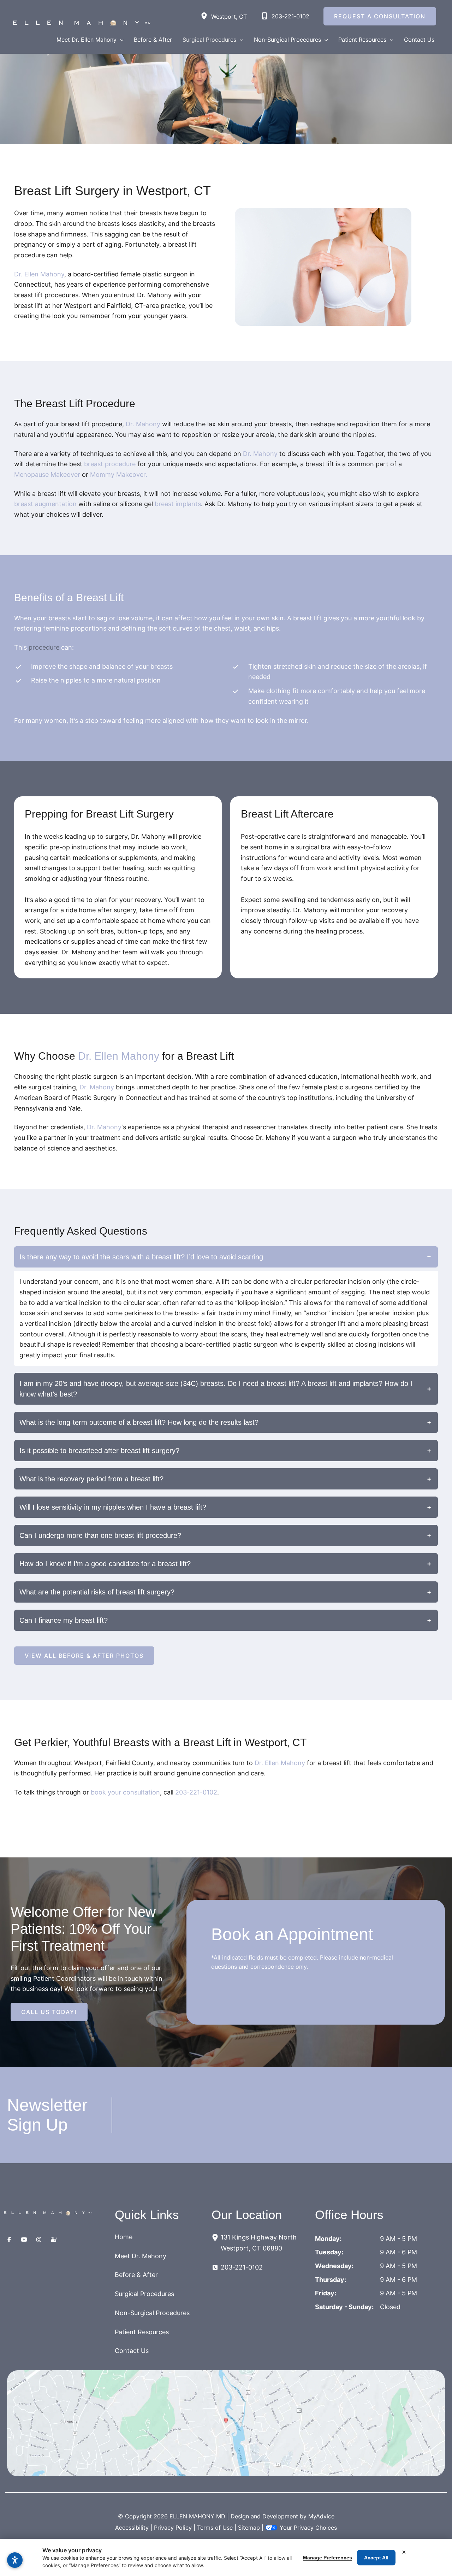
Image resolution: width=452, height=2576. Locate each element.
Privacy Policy (173, 2528)
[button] (120, 40)
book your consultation (125, 1792)
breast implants (178, 504)
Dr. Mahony (143, 424)
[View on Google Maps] (226, 2423)
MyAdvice (321, 2516)
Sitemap (249, 2528)
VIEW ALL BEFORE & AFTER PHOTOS (84, 1656)
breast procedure (110, 464)
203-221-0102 (196, 1792)
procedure (44, 647)
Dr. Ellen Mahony (39, 274)
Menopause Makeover (47, 475)
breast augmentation (45, 504)
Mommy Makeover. (119, 475)
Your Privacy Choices (308, 2528)
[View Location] (206, 16)
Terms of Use (215, 2528)
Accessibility (132, 2528)
